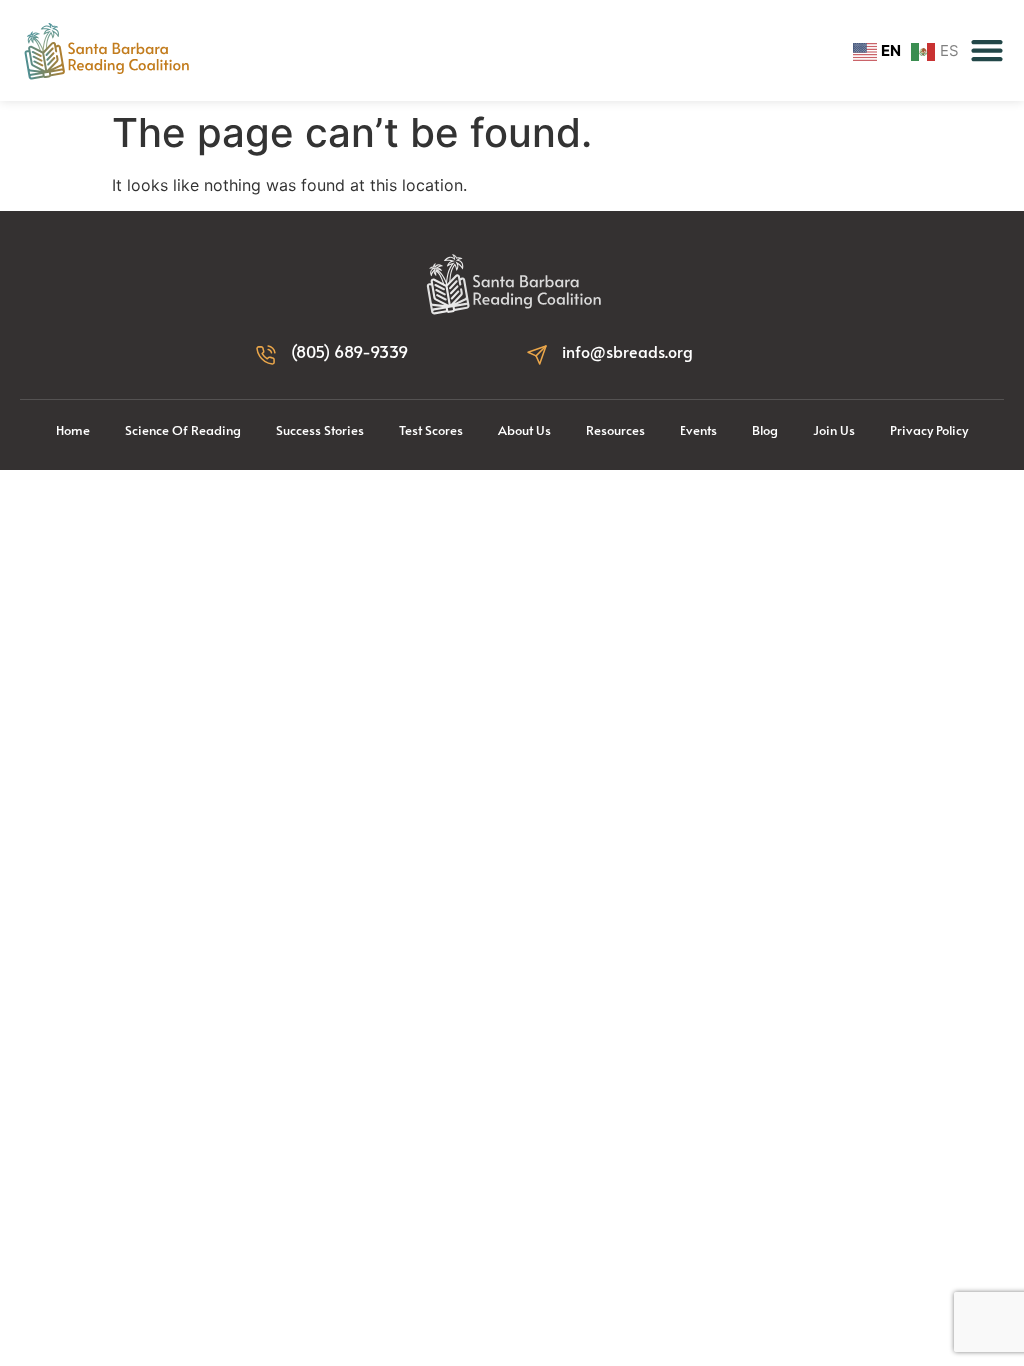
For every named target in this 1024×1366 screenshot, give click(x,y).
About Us (524, 430)
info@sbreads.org (627, 351)
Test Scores (431, 430)
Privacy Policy (929, 430)
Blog (765, 430)
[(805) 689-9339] (266, 355)
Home (73, 430)
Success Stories (320, 430)
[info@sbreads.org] (537, 355)
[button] (987, 50)
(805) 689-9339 (349, 351)
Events (698, 430)
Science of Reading (183, 430)
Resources (615, 430)
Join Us (834, 430)
